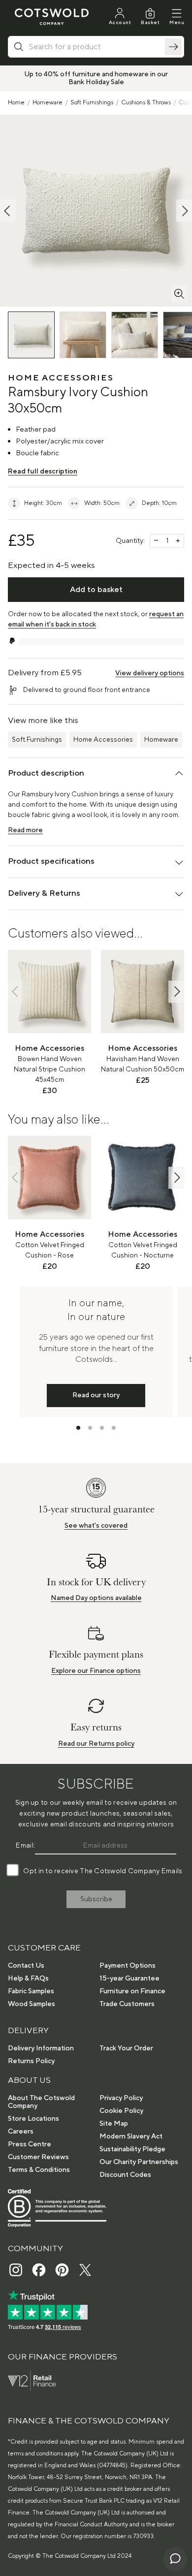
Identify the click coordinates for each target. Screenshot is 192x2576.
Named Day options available (96, 1598)
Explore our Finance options (96, 1671)
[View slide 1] (78, 1428)
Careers (21, 2132)
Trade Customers (127, 2004)
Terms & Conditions (39, 2170)
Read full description (43, 471)
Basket (150, 22)
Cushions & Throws (146, 103)
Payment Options (128, 1966)
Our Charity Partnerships (139, 2162)
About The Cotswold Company (41, 2102)
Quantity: (130, 541)
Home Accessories (103, 740)
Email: (25, 1846)
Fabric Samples (31, 1991)
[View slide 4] (114, 1428)
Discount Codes (125, 2175)
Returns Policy (31, 2061)
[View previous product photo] (8, 211)
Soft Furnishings (92, 103)
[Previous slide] (16, 991)
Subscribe (96, 1899)
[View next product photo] (184, 211)
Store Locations (33, 2119)
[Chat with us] (175, 2559)
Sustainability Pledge (132, 2149)
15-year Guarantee (129, 1979)
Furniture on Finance (132, 1991)
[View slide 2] (90, 1428)
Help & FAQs (28, 1979)
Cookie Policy (121, 2111)
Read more (25, 830)
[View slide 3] (102, 1428)
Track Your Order (126, 2048)
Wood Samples (32, 2004)
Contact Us (26, 1966)
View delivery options (150, 673)
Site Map (114, 2124)
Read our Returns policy (96, 1744)
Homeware (48, 103)
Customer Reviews (38, 2157)
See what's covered (96, 1526)
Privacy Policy (121, 2098)
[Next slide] (176, 991)
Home (16, 103)
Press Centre (30, 2144)
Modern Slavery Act (131, 2136)
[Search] (173, 47)
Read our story (96, 1395)
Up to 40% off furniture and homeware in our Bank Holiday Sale (96, 78)
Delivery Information (41, 2048)
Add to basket (96, 590)
